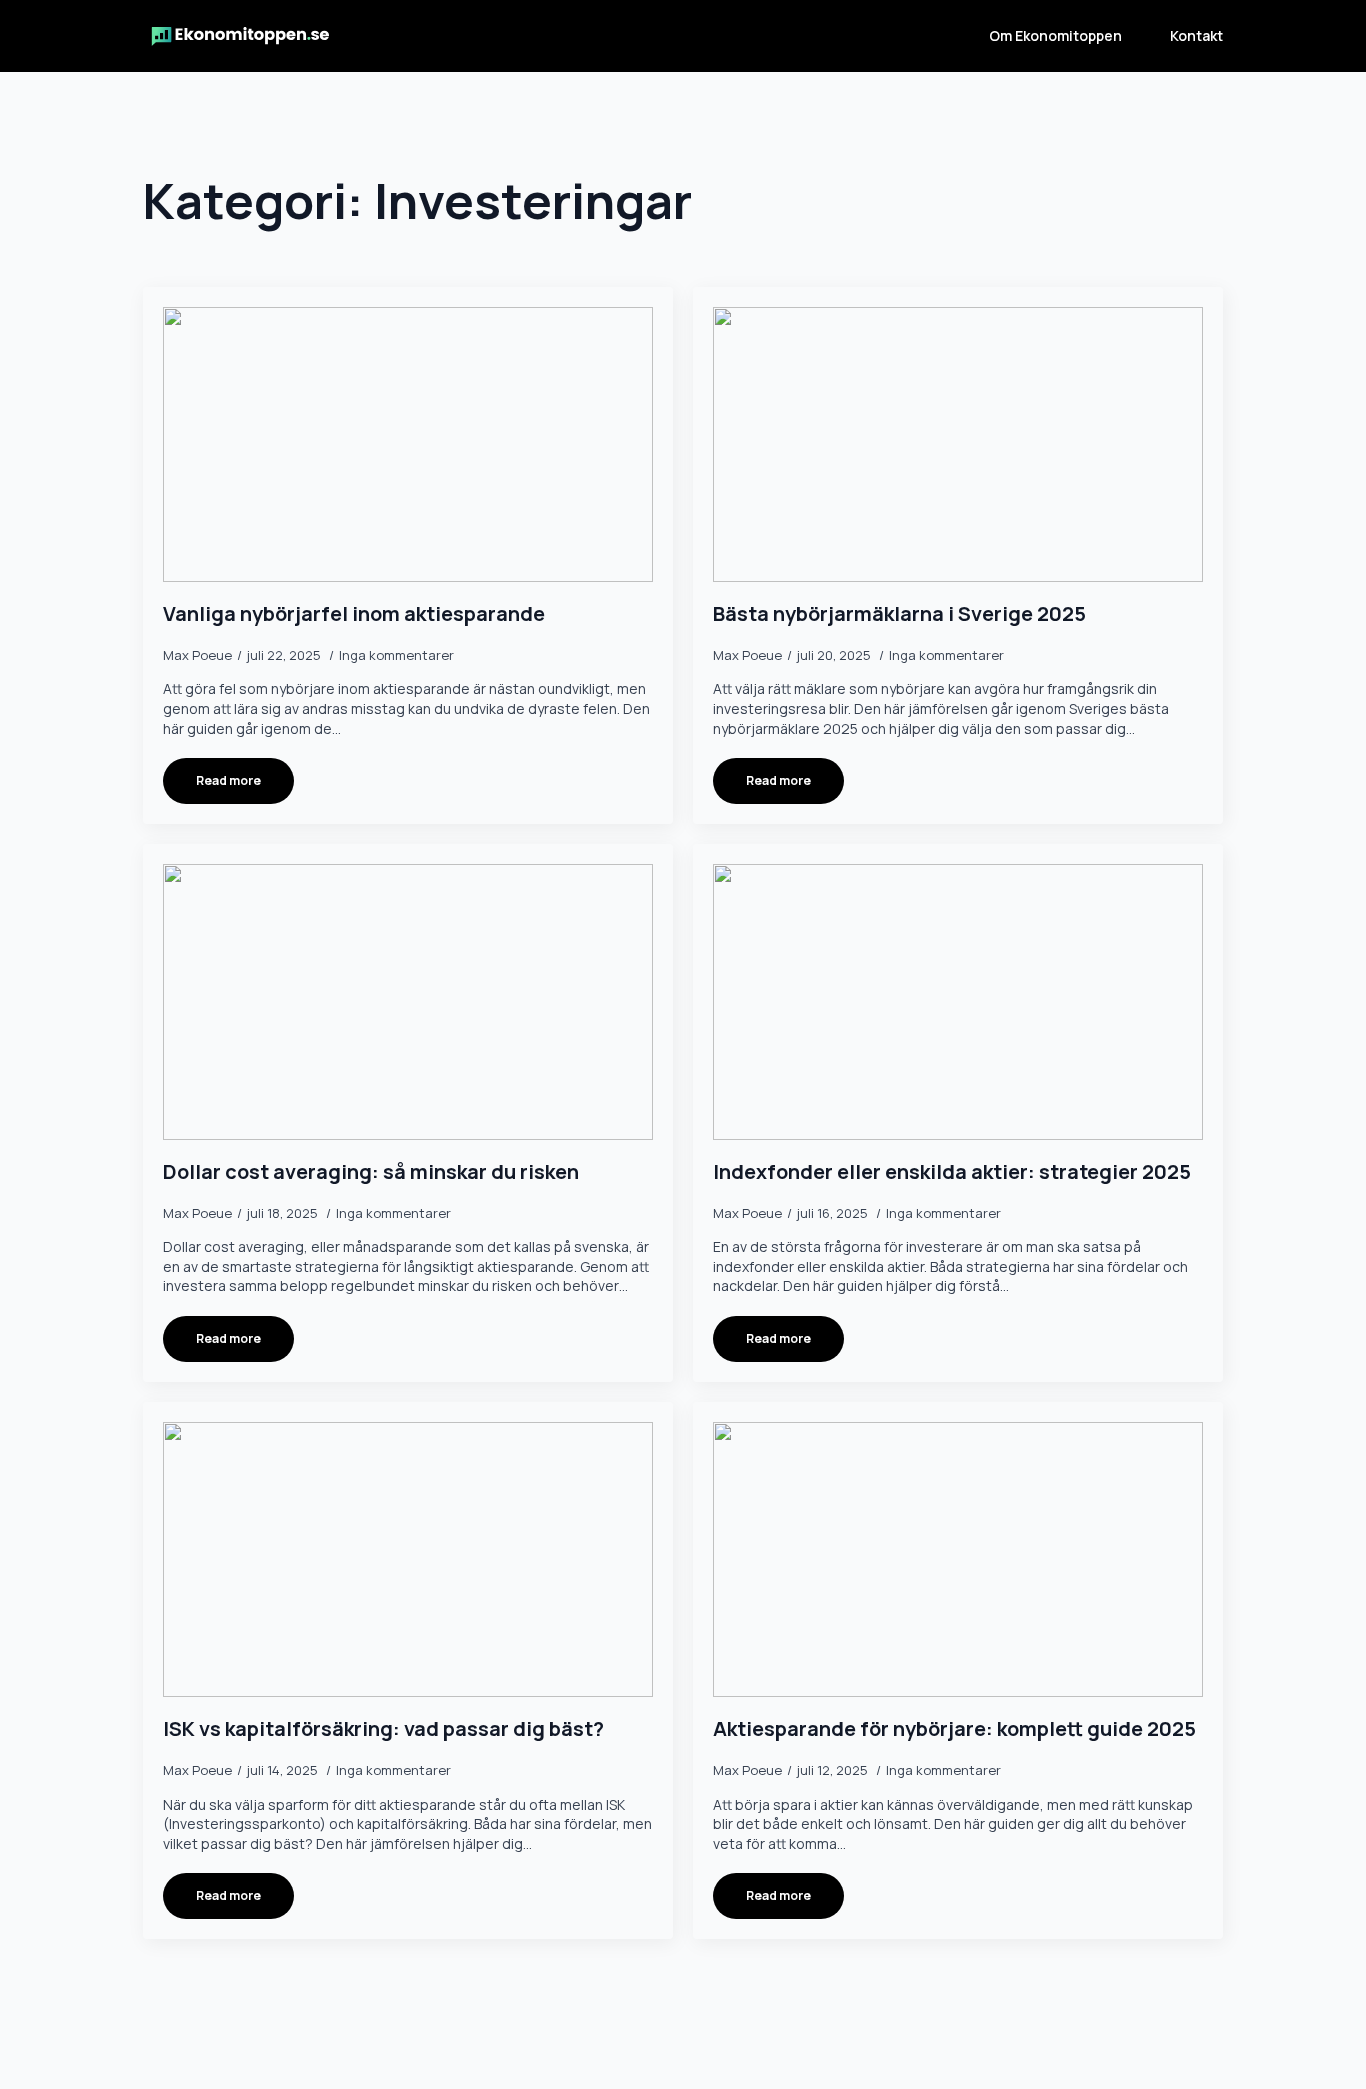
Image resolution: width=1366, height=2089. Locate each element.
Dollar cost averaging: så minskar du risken (371, 1172)
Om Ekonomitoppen (1055, 35)
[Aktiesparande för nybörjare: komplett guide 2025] (958, 1560)
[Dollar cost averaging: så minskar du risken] (408, 1002)
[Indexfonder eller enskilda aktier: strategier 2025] (958, 1002)
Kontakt (1196, 35)
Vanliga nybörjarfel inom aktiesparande (354, 614)
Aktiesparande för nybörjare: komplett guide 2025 (954, 1729)
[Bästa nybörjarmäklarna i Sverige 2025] (958, 445)
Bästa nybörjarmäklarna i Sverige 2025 (899, 614)
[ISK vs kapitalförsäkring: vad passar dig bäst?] (408, 1560)
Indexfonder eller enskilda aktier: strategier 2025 (952, 1172)
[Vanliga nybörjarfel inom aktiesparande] (408, 445)
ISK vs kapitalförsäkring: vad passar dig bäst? (383, 1729)
